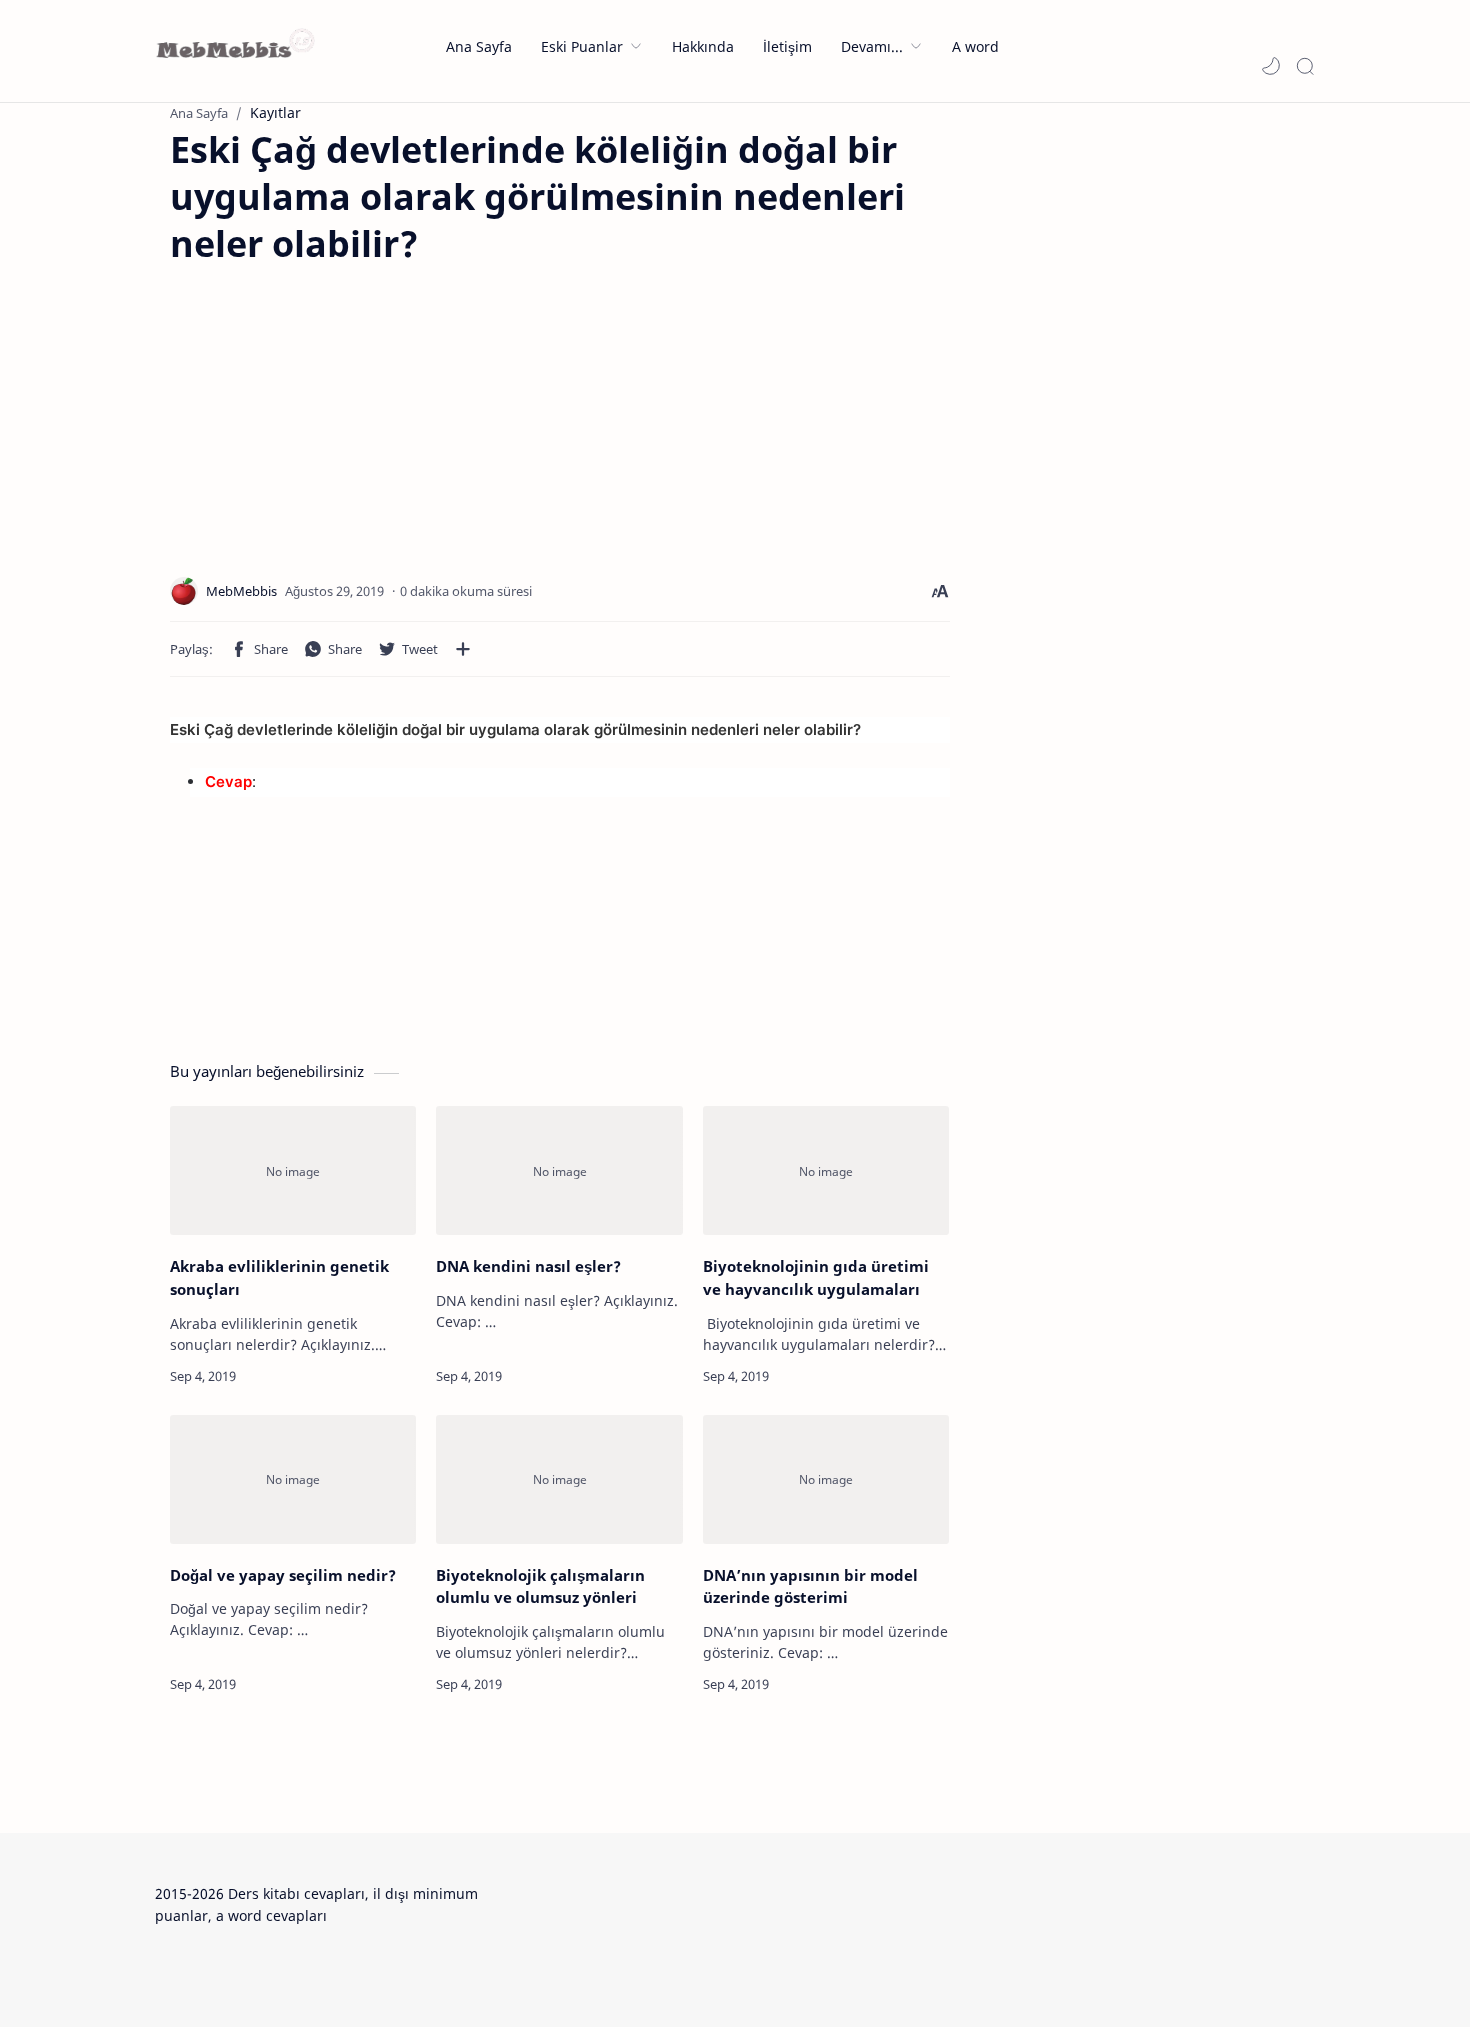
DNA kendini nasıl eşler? (528, 1266)
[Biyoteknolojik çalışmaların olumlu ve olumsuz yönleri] (559, 1479)
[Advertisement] (338, 407)
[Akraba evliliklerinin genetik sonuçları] (293, 1170)
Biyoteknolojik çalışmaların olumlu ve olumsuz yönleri (540, 1586)
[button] (1271, 66)
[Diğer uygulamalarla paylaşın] (463, 649)
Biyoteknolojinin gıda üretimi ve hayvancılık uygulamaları (816, 1277)
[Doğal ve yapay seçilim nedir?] (293, 1479)
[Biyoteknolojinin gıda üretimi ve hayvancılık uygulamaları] (826, 1170)
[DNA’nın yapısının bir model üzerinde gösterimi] (826, 1479)
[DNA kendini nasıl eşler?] (559, 1170)
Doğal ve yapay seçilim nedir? (283, 1575)
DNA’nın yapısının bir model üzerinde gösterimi (810, 1586)
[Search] (1305, 66)
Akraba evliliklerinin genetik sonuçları (279, 1277)
